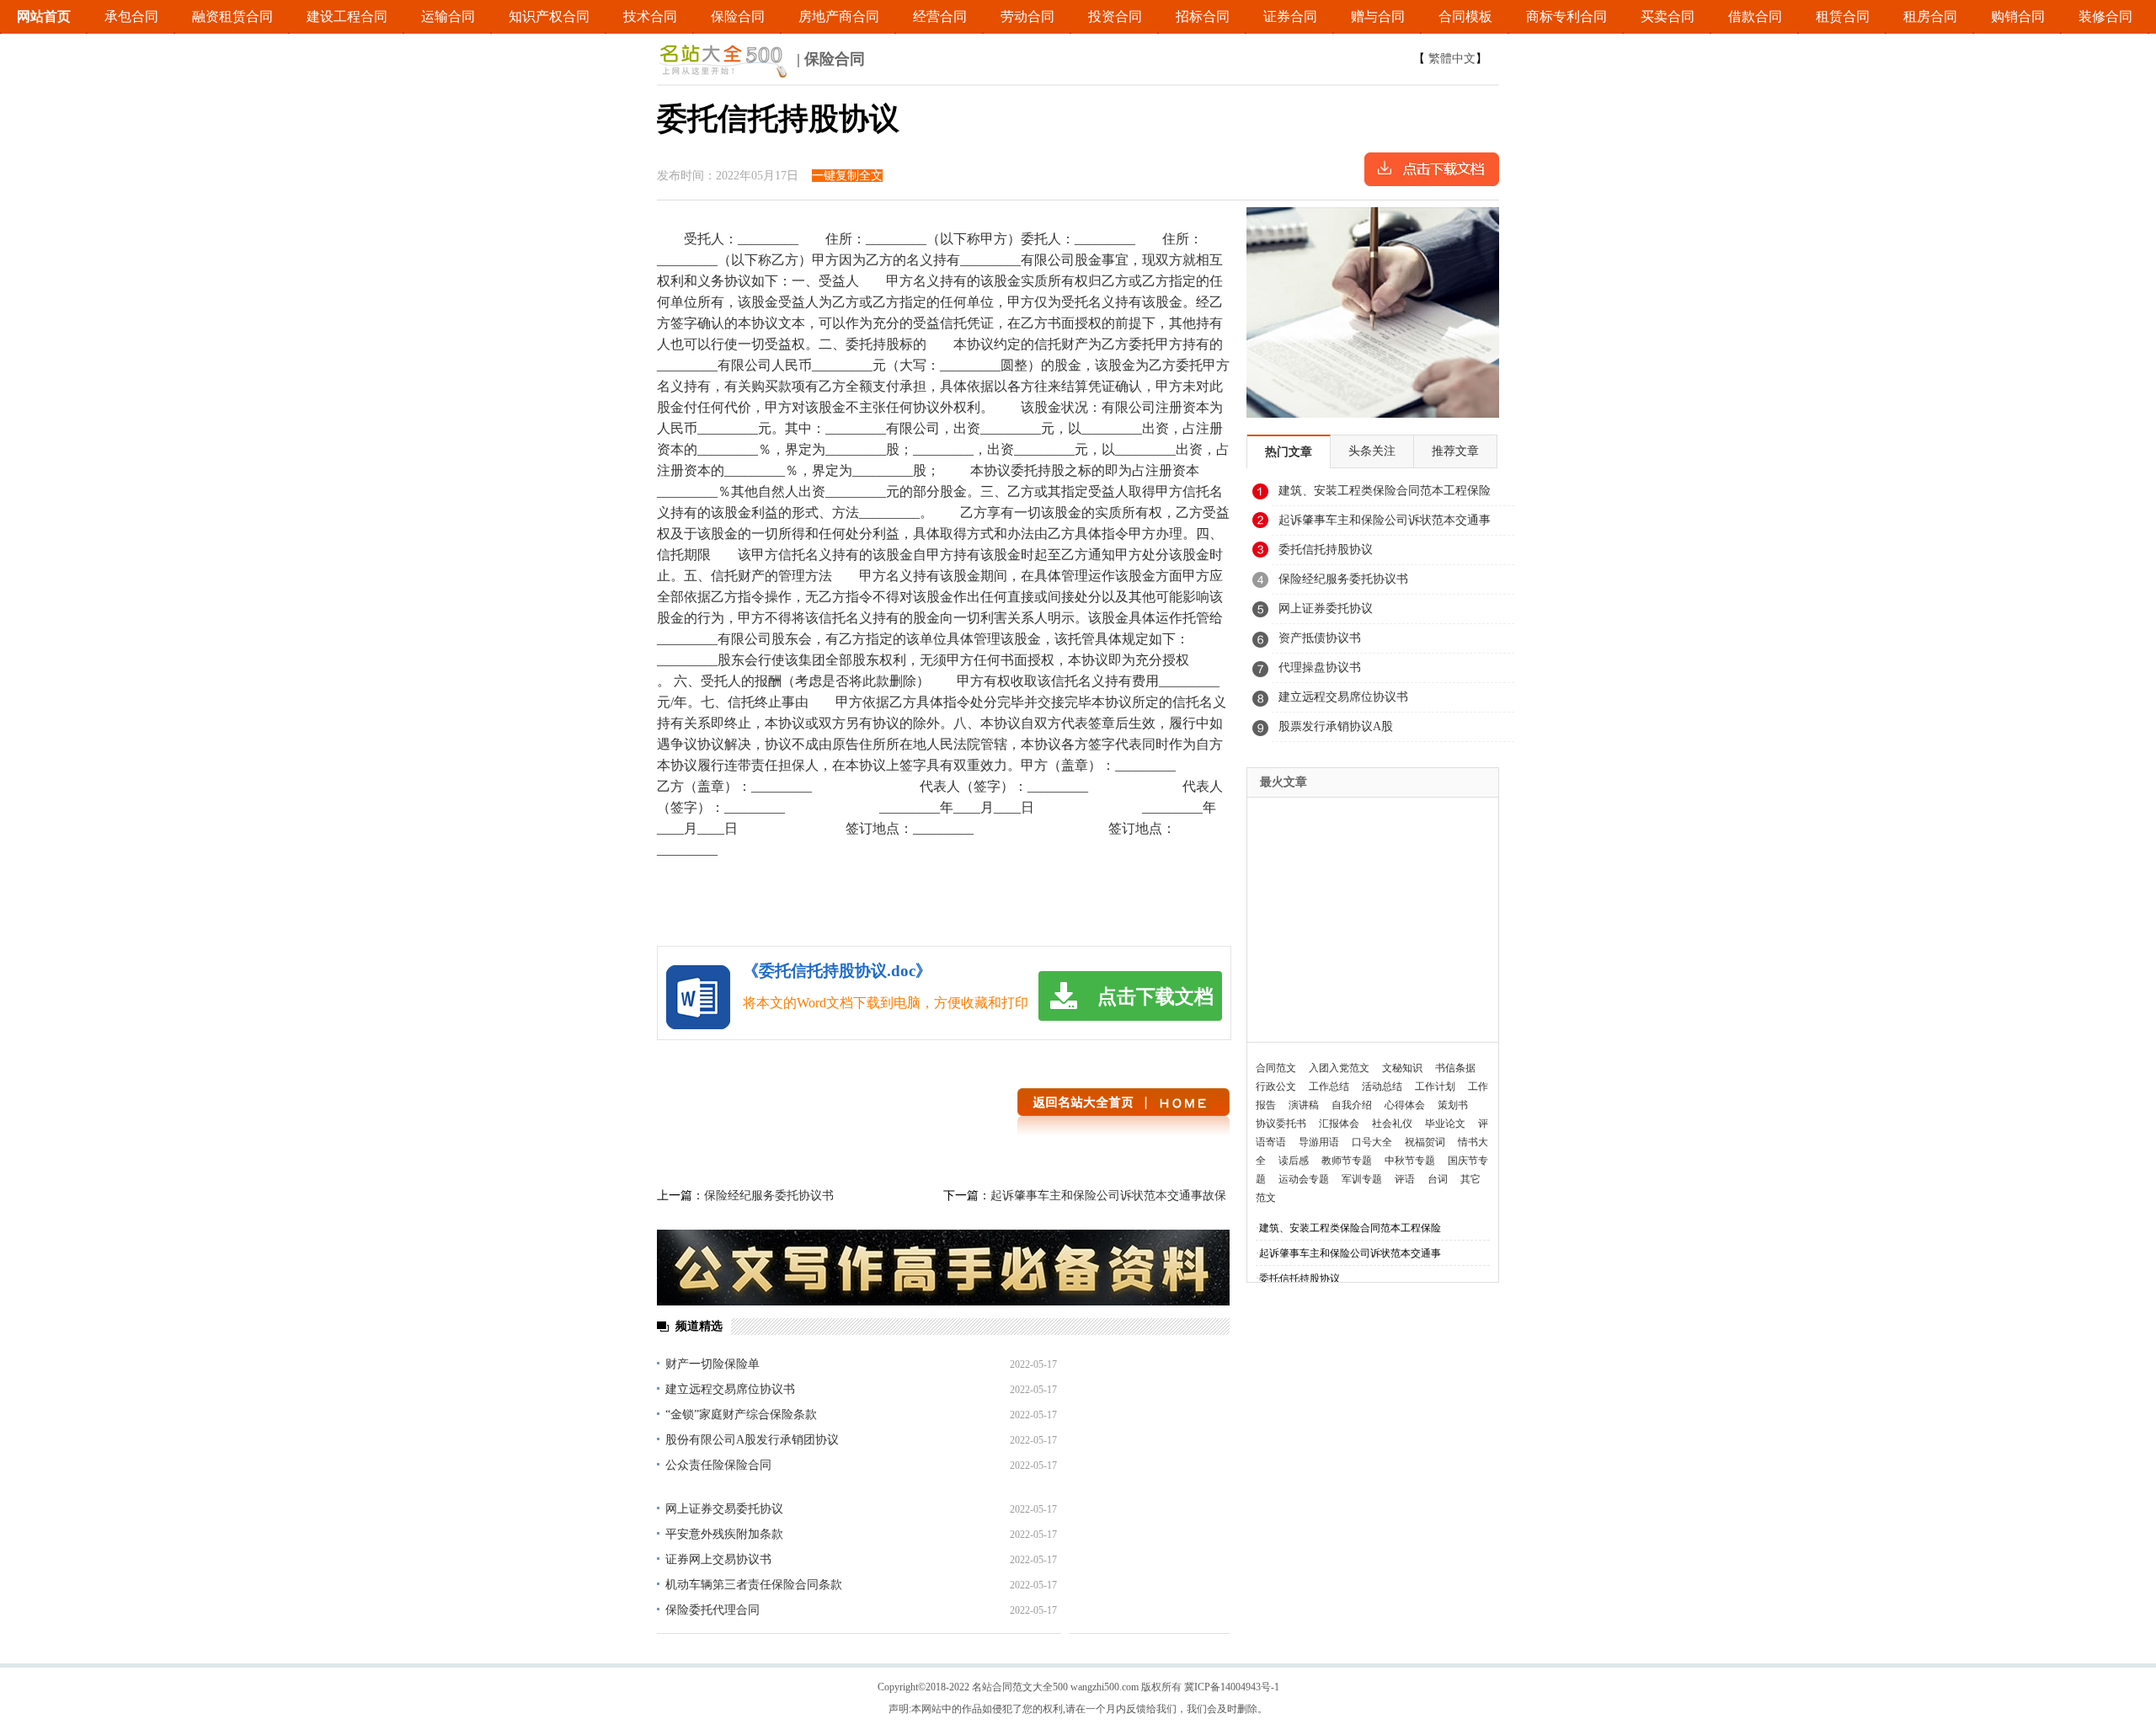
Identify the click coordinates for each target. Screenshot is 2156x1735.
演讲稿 (1304, 1105)
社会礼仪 (1392, 1124)
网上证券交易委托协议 (724, 1509)
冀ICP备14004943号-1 (1232, 1687)
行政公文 (1276, 1086)
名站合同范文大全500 (1020, 1687)
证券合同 (1290, 16)
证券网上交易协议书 (718, 1559)
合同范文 (1276, 1068)
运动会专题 (1304, 1179)
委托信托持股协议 (1326, 550)
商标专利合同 (1566, 16)
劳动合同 (1027, 16)
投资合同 (1115, 16)
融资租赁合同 (232, 16)
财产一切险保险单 (712, 1364)
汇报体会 (1339, 1124)
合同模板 (1465, 16)
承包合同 (131, 16)
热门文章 (1289, 452)
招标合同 (1203, 16)
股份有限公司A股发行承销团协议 (752, 1440)
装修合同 (2105, 16)
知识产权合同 (549, 16)
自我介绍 (1352, 1105)
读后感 (1294, 1161)
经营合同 (940, 16)
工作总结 (1329, 1086)
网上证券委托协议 (1326, 609)
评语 (1405, 1179)
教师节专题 (1347, 1161)
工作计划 (1435, 1086)
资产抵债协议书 (1320, 638)
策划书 (1453, 1105)
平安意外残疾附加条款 (724, 1534)
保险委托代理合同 (712, 1610)
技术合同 (650, 16)
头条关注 (1372, 451)
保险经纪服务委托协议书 (769, 1196)
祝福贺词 (1425, 1142)
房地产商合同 (839, 16)
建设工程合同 (347, 16)
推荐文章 (1455, 451)
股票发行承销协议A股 (1336, 726)
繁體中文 (1452, 59)
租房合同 (1930, 16)
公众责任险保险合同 (718, 1465)
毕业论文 (1445, 1124)
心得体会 (1405, 1105)
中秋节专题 (1410, 1161)
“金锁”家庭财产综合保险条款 (741, 1415)
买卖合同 (1668, 16)
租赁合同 (1843, 16)
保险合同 (738, 16)
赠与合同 (1378, 16)
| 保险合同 (829, 59)
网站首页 (44, 16)
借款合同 (1755, 16)
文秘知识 (1402, 1068)
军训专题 (1362, 1179)
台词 (1438, 1179)
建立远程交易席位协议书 (730, 1389)
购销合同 (2018, 16)
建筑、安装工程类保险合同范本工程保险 (1385, 491)
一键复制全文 (847, 176)
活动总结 (1382, 1086)
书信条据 (1455, 1068)
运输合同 (448, 16)
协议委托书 (1281, 1124)
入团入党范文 (1339, 1068)
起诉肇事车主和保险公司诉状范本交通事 (1385, 520)
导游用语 (1319, 1142)
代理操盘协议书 (1320, 667)
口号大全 (1372, 1142)
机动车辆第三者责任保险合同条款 (754, 1585)
